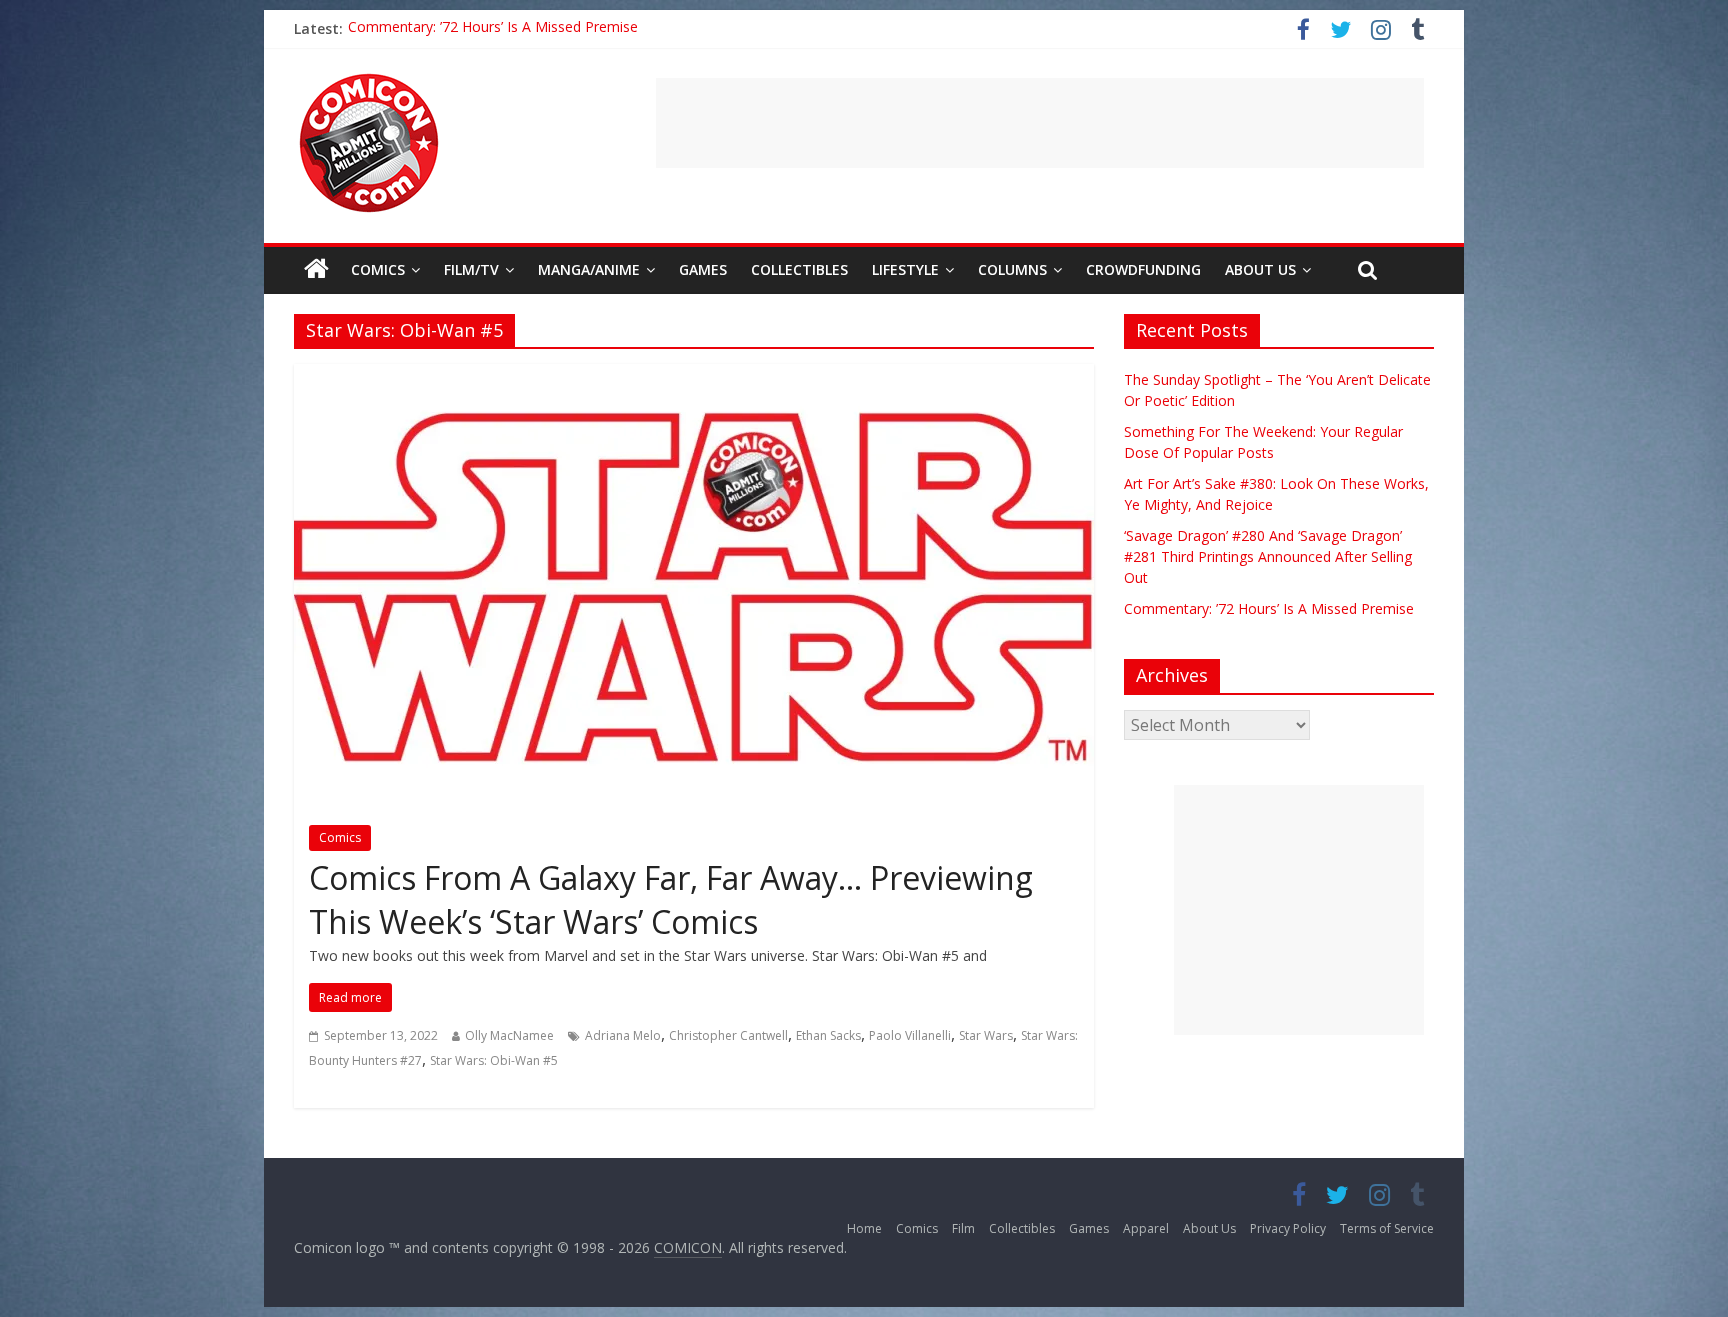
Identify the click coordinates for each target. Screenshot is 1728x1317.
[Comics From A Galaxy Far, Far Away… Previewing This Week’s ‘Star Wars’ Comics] (694, 376)
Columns (1012, 269)
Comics (378, 269)
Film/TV (471, 269)
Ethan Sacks (828, 1035)
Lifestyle (905, 269)
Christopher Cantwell (728, 1035)
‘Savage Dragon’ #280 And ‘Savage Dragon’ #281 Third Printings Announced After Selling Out (647, 28)
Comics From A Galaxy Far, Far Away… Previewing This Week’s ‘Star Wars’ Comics (671, 900)
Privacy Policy (1288, 1228)
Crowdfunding (1143, 269)
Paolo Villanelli (910, 1035)
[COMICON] (369, 80)
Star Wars (986, 1035)
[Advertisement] (1040, 123)
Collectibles (799, 269)
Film (963, 1228)
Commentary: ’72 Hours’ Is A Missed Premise (1269, 608)
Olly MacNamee (509, 1035)
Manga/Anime (589, 269)
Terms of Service (1387, 1228)
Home (864, 1228)
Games (703, 269)
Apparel (1146, 1228)
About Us (1260, 269)
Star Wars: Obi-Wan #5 (494, 1060)
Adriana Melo (623, 1035)
